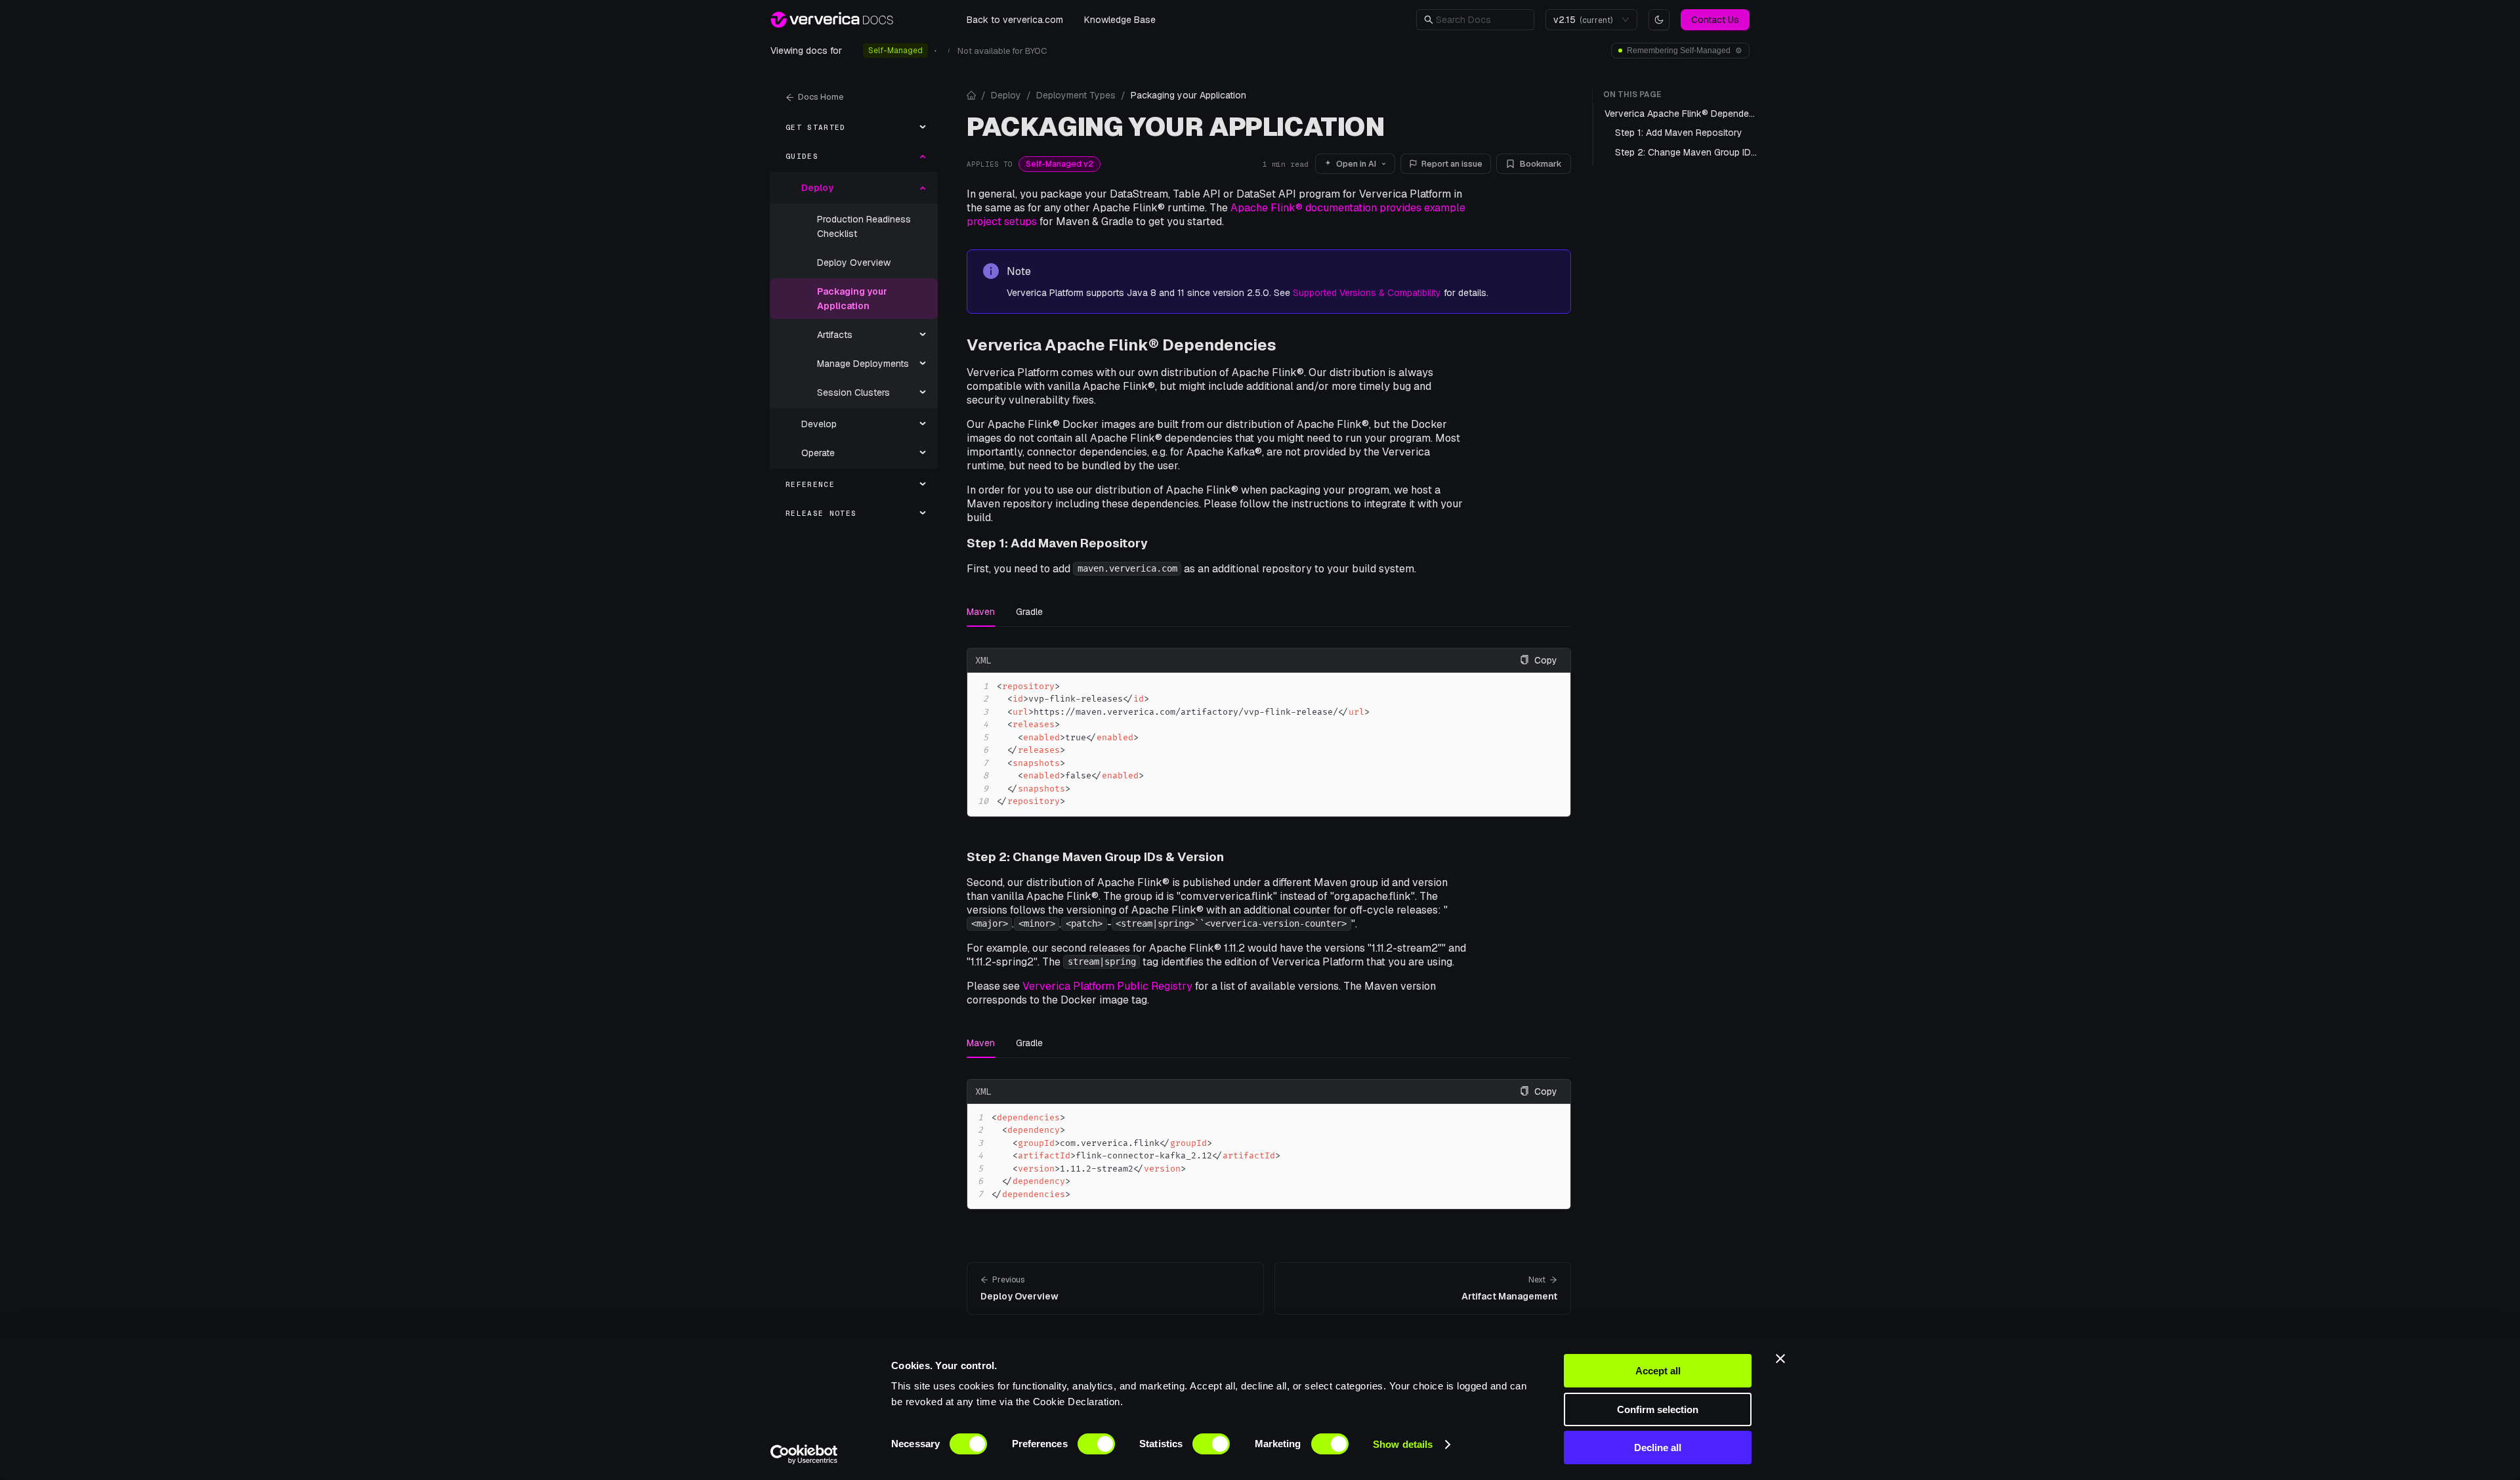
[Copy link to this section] (1287, 345)
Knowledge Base (1120, 20)
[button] (1481, 20)
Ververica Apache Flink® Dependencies (1122, 345)
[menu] (854, 320)
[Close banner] (1780, 1359)
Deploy (1006, 95)
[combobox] (1585, 20)
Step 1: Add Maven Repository (1057, 543)
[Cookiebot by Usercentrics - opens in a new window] (804, 1454)
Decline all (1658, 1448)
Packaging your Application (852, 299)
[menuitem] (854, 127)
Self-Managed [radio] (895, 51)
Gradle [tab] (1029, 612)
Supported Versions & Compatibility (1367, 293)
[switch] (1096, 1444)
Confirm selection (1658, 1409)
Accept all (1658, 1371)
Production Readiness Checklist (864, 226)
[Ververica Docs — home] (832, 20)
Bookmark (1541, 164)
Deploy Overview (854, 263)
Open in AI (1356, 164)
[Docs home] (971, 95)
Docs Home (821, 97)
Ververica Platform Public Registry (1107, 986)
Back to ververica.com (1015, 20)
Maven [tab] (981, 612)
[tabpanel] (1269, 732)
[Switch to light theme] (1659, 20)
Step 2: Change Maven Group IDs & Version (1095, 857)
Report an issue (1452, 164)
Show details (1403, 1444)
